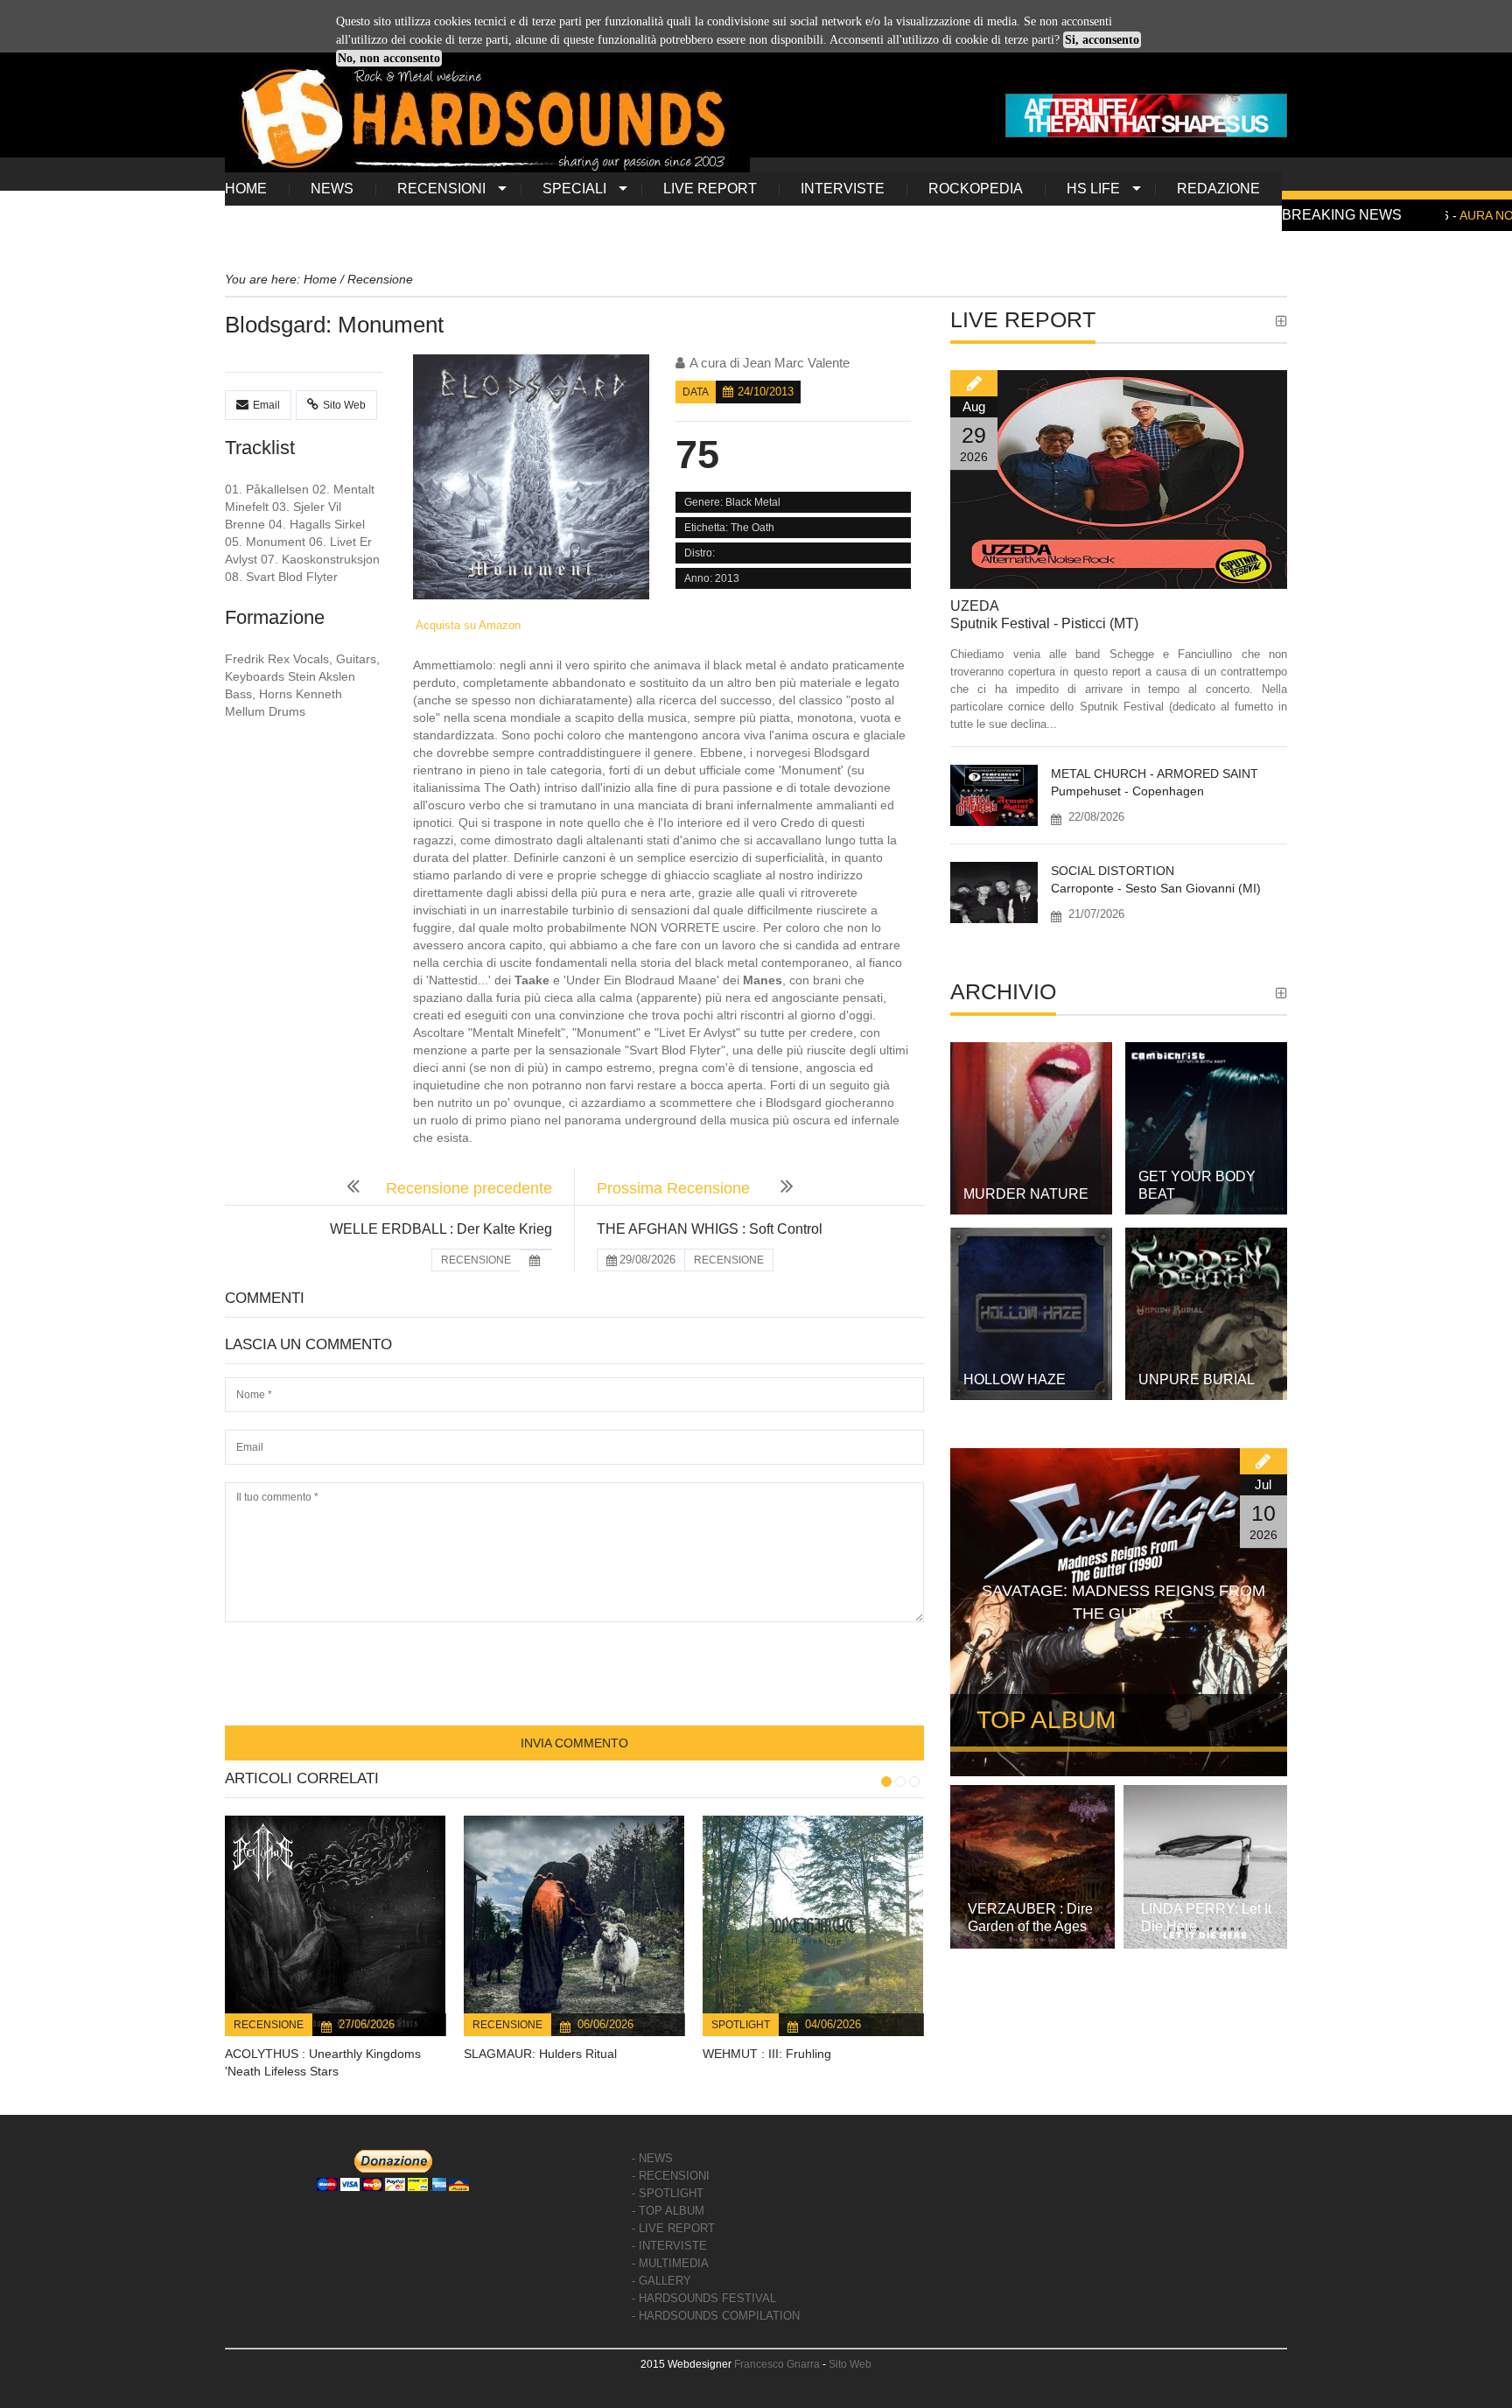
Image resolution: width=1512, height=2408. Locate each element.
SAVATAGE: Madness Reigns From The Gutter (1123, 1602)
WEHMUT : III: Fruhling (767, 2054)
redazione (1218, 189)
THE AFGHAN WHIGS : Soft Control (710, 1229)
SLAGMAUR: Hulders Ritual (540, 2054)
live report (710, 189)
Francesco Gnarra (777, 2364)
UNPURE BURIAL (1197, 1379)
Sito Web (344, 405)
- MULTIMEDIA (670, 2263)
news (332, 189)
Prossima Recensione (675, 1188)
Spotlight (741, 2025)
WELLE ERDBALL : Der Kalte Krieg (441, 1229)
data (696, 392)
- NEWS (652, 2158)
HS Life (1093, 189)
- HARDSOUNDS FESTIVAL (704, 2298)
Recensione (269, 2025)
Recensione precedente (469, 1188)
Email (266, 405)
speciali (574, 189)
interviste (843, 189)
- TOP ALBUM (668, 2211)
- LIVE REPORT (673, 2228)
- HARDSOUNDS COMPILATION (716, 2316)
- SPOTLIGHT (668, 2193)
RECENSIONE (476, 1260)
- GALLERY (661, 2281)
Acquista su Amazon (467, 625)
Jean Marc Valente (796, 363)
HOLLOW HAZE (1015, 1379)
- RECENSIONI (671, 2176)
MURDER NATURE (1026, 1194)
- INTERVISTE (669, 2246)
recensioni (441, 189)
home (246, 189)
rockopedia (976, 189)
